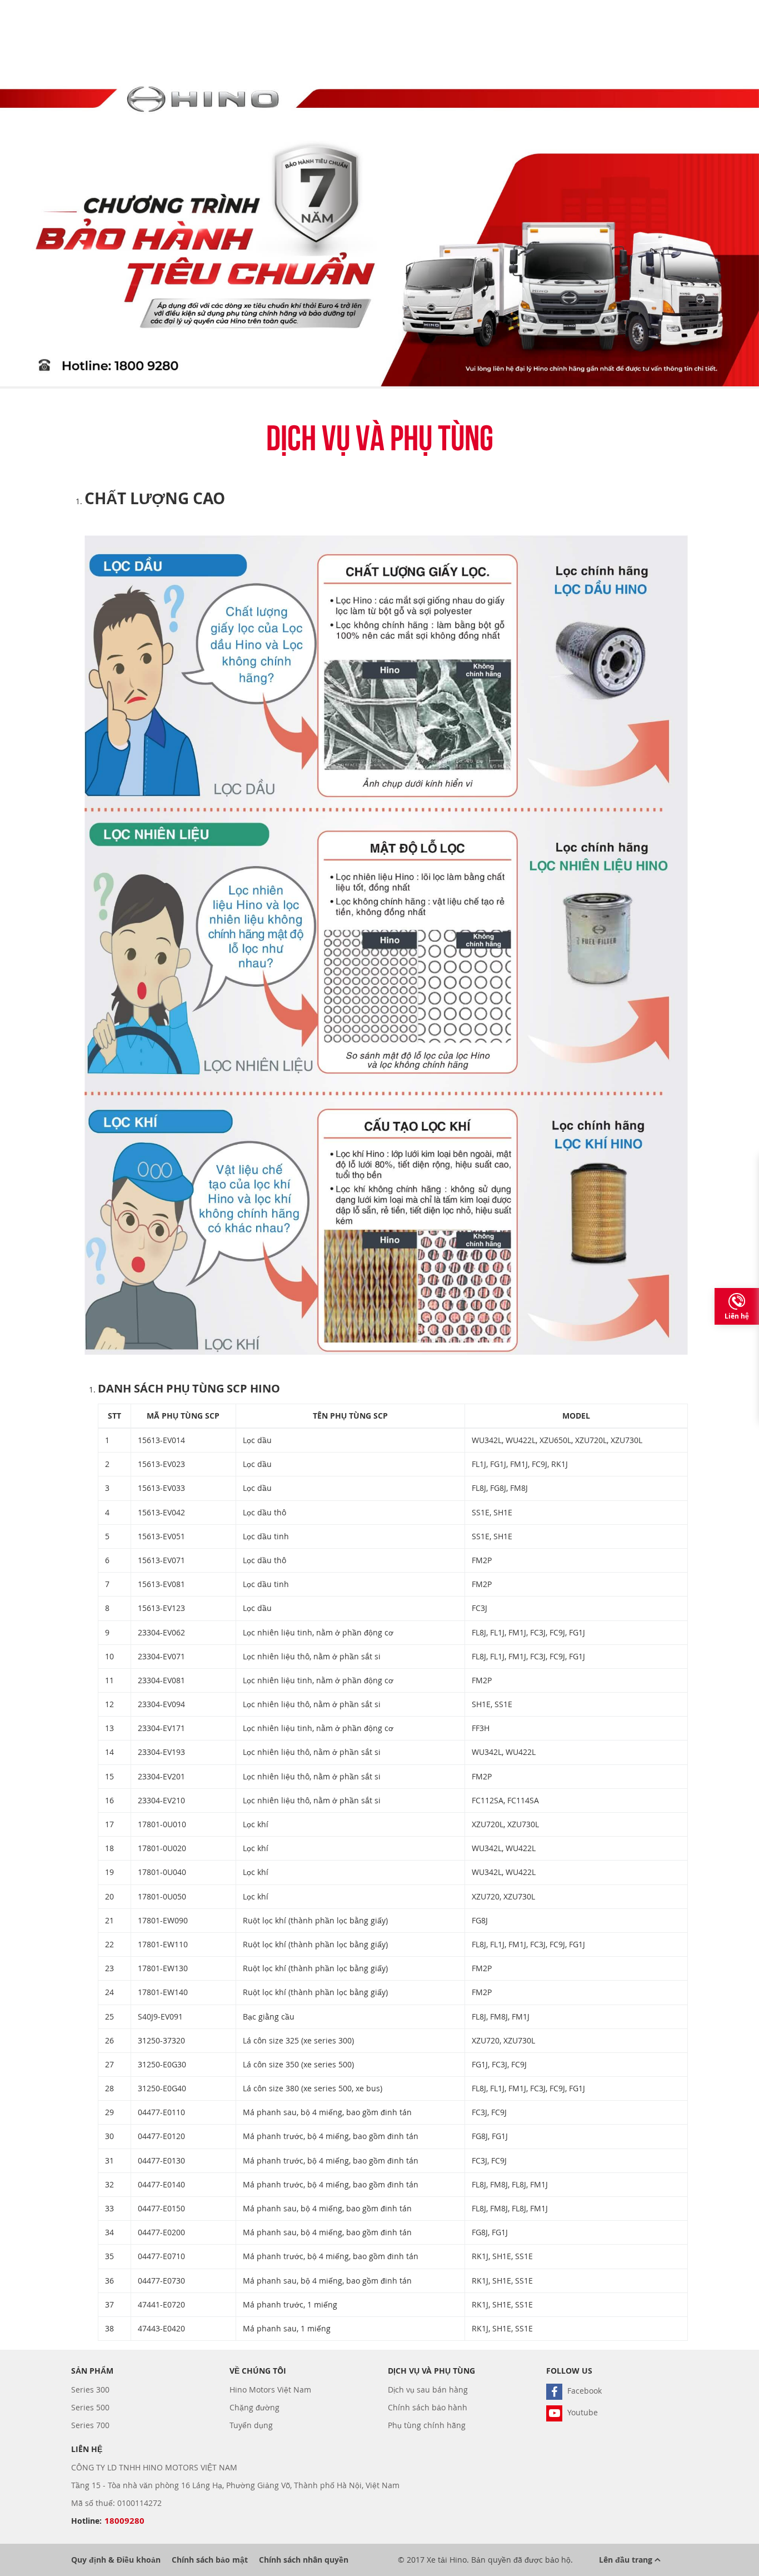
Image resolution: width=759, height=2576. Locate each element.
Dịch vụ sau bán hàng (428, 2389)
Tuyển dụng (251, 2425)
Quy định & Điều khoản (116, 2560)
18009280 (124, 2521)
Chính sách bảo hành (428, 2407)
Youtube (581, 2412)
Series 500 (90, 2407)
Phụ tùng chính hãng (427, 2425)
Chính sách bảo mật (210, 2560)
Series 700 (90, 2425)
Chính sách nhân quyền (304, 2560)
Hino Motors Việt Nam (270, 2389)
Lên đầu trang (627, 2560)
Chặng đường (254, 2407)
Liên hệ (737, 1316)
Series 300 (90, 2389)
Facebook (583, 2391)
